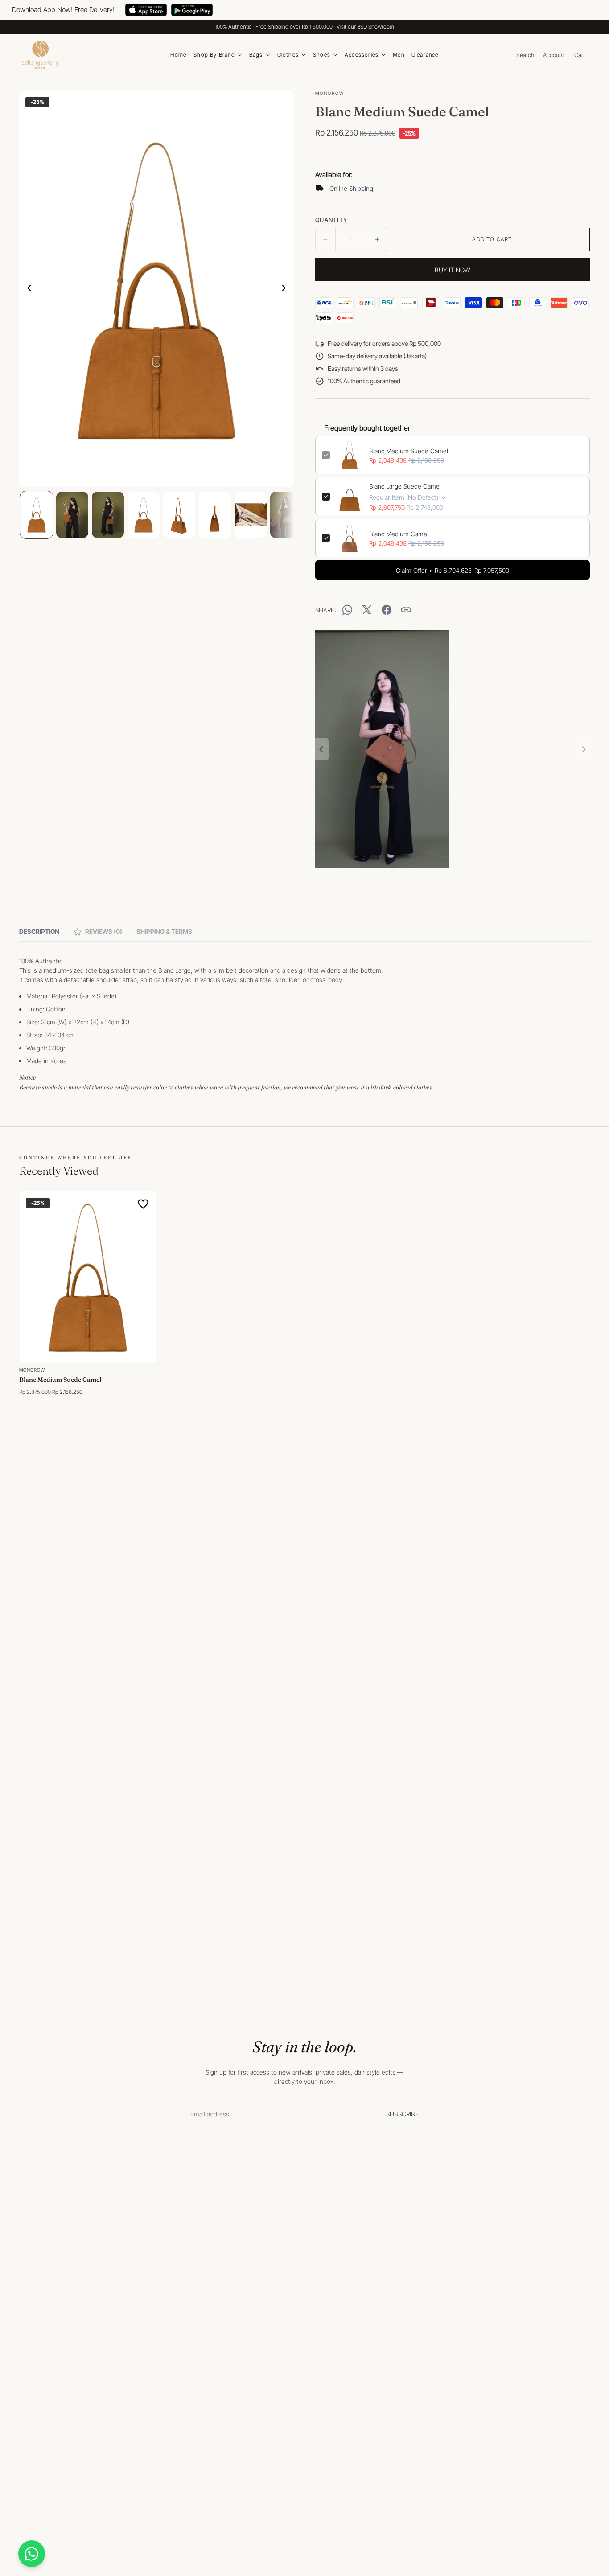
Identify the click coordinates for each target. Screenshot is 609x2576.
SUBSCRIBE (402, 2114)
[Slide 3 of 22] (108, 515)
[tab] (39, 932)
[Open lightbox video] (382, 749)
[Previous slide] (27, 289)
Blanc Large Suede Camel (405, 486)
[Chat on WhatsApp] (32, 2554)
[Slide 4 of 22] (144, 515)
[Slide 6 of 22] (215, 515)
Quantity (331, 220)
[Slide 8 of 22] (286, 515)
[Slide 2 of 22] (72, 515)
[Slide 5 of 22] (179, 515)
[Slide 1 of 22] (37, 515)
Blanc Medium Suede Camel (409, 451)
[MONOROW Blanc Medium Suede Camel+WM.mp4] (453, 749)
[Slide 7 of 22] (251, 515)
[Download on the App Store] (146, 10)
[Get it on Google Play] (192, 10)
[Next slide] (286, 289)
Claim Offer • (453, 570)
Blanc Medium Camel (399, 534)
